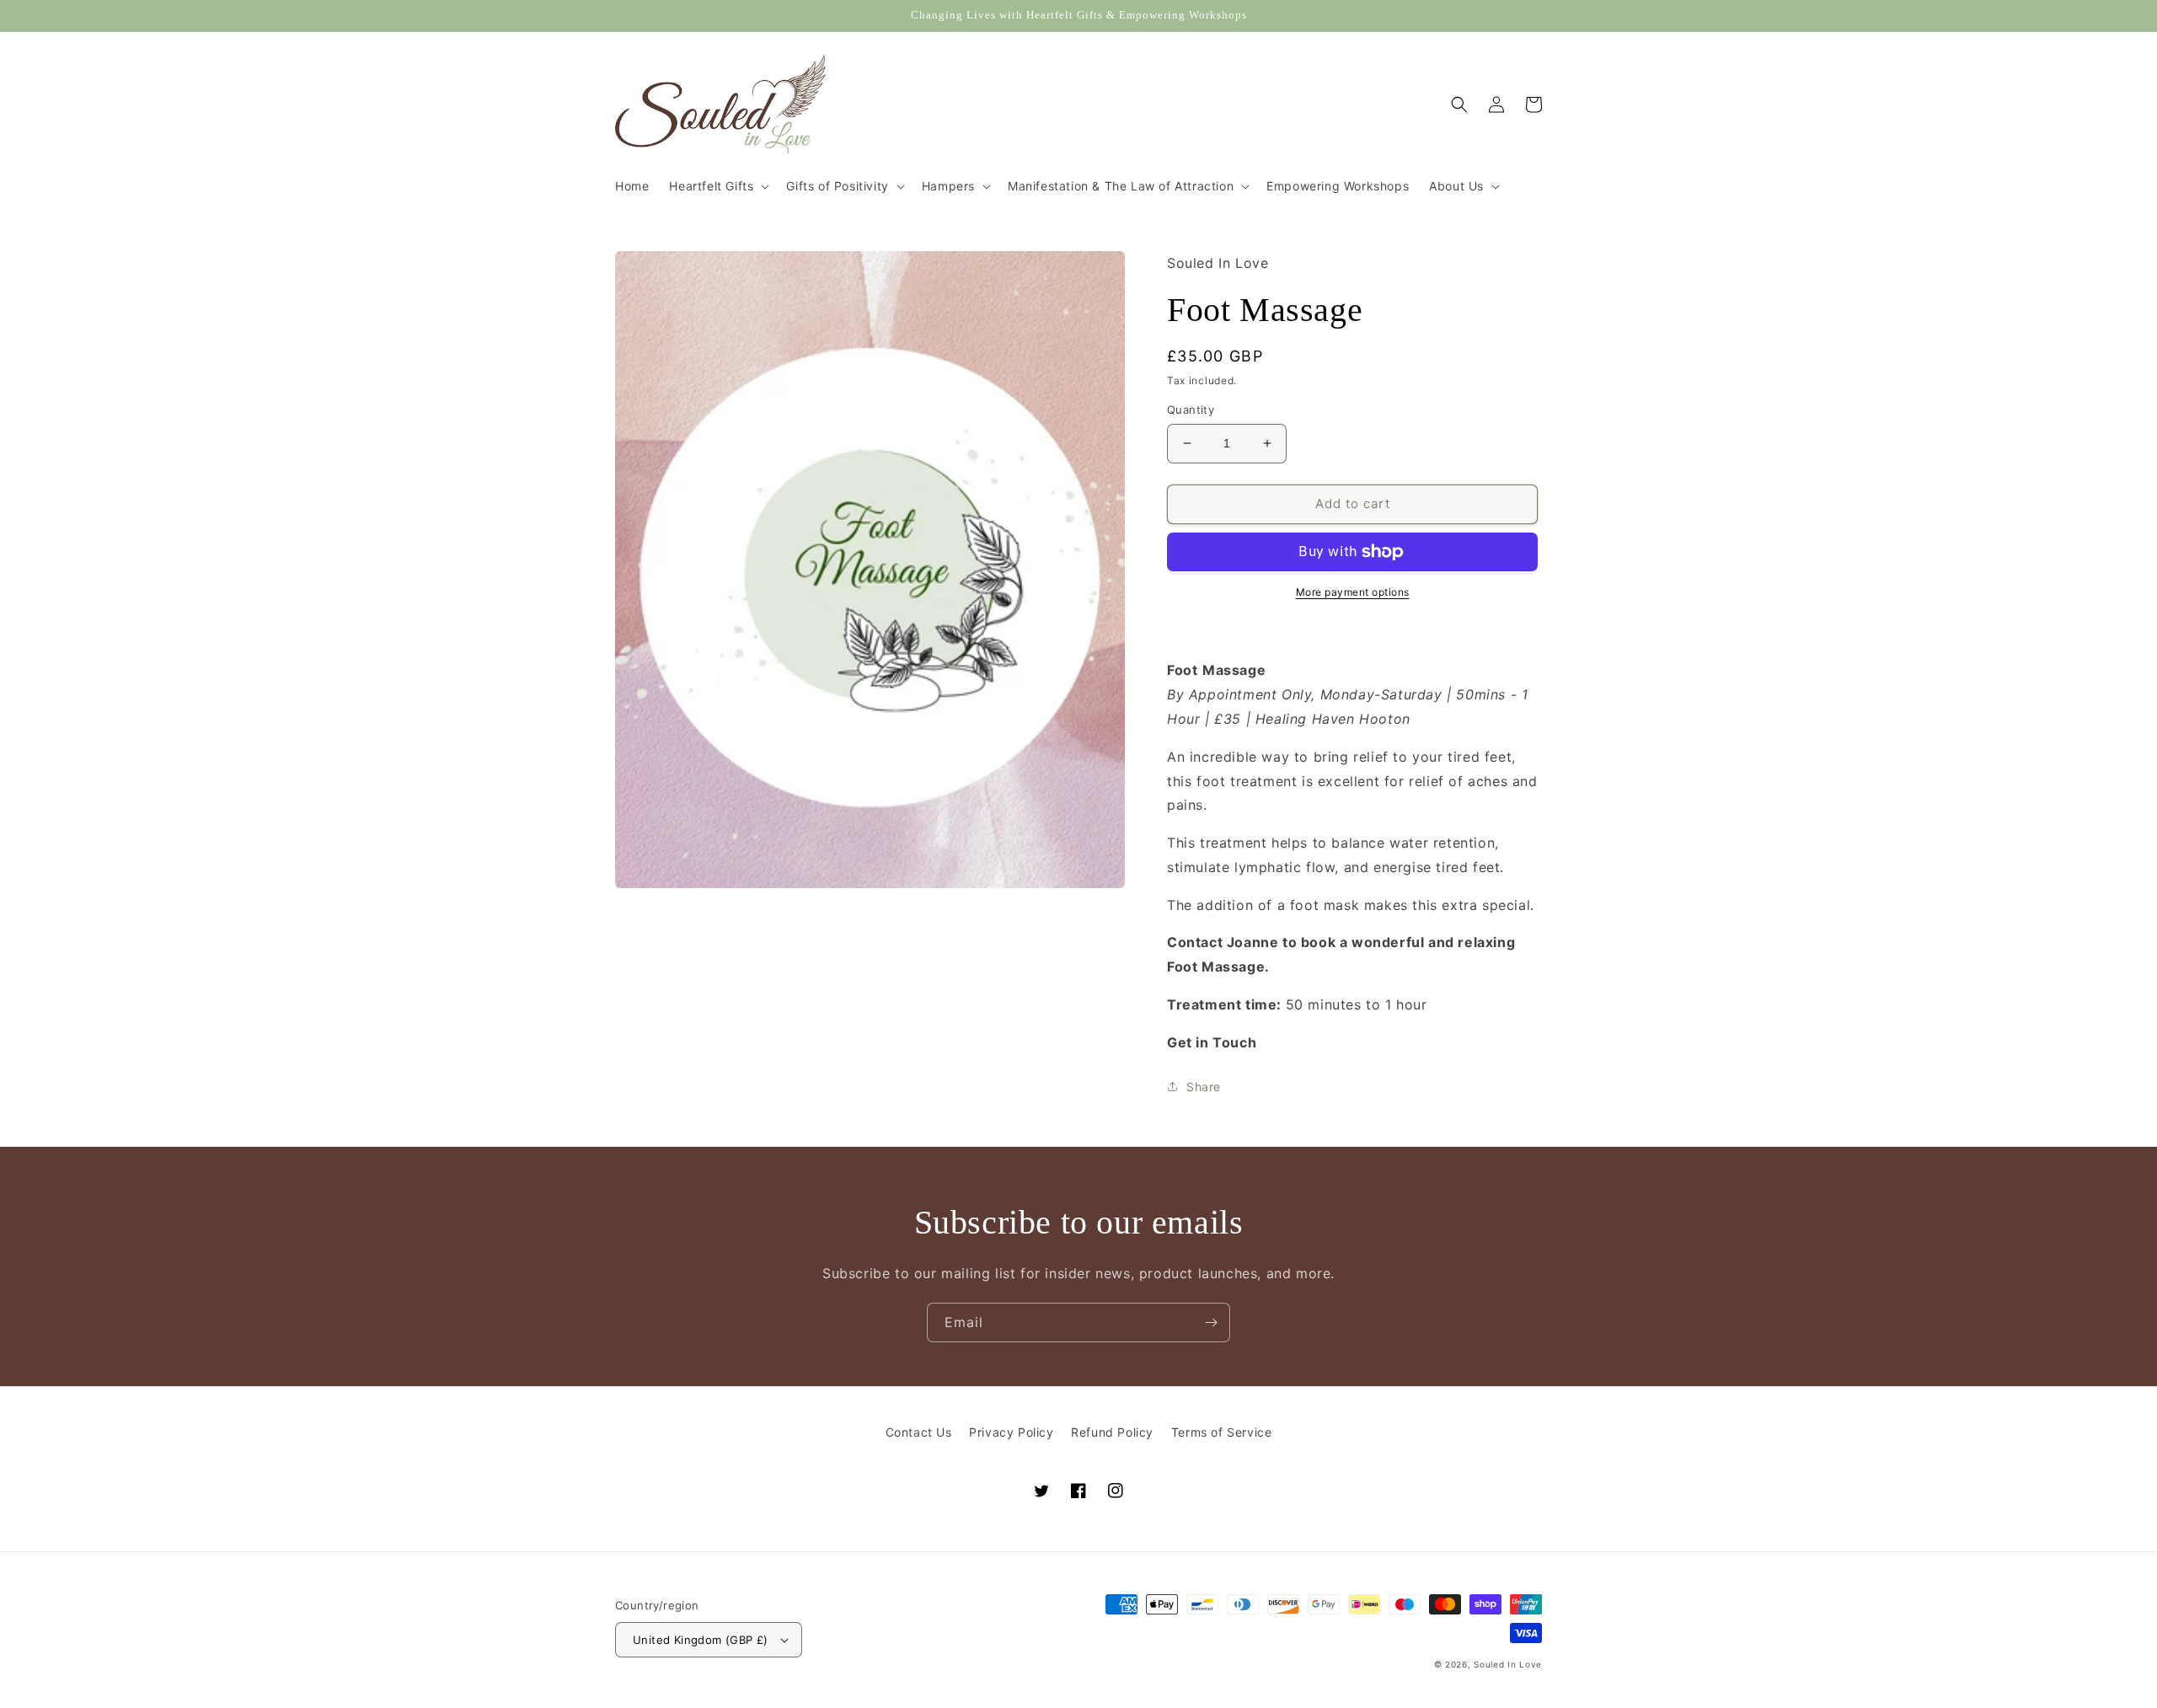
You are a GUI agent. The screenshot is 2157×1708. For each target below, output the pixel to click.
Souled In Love (1508, 1664)
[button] (717, 186)
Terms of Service (1222, 1432)
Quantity (1191, 410)
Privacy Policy (1011, 1432)
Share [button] (1204, 1087)
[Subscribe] (1211, 1322)
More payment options (1353, 592)
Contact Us (919, 1432)
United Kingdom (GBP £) (701, 1640)
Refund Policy (1112, 1432)
